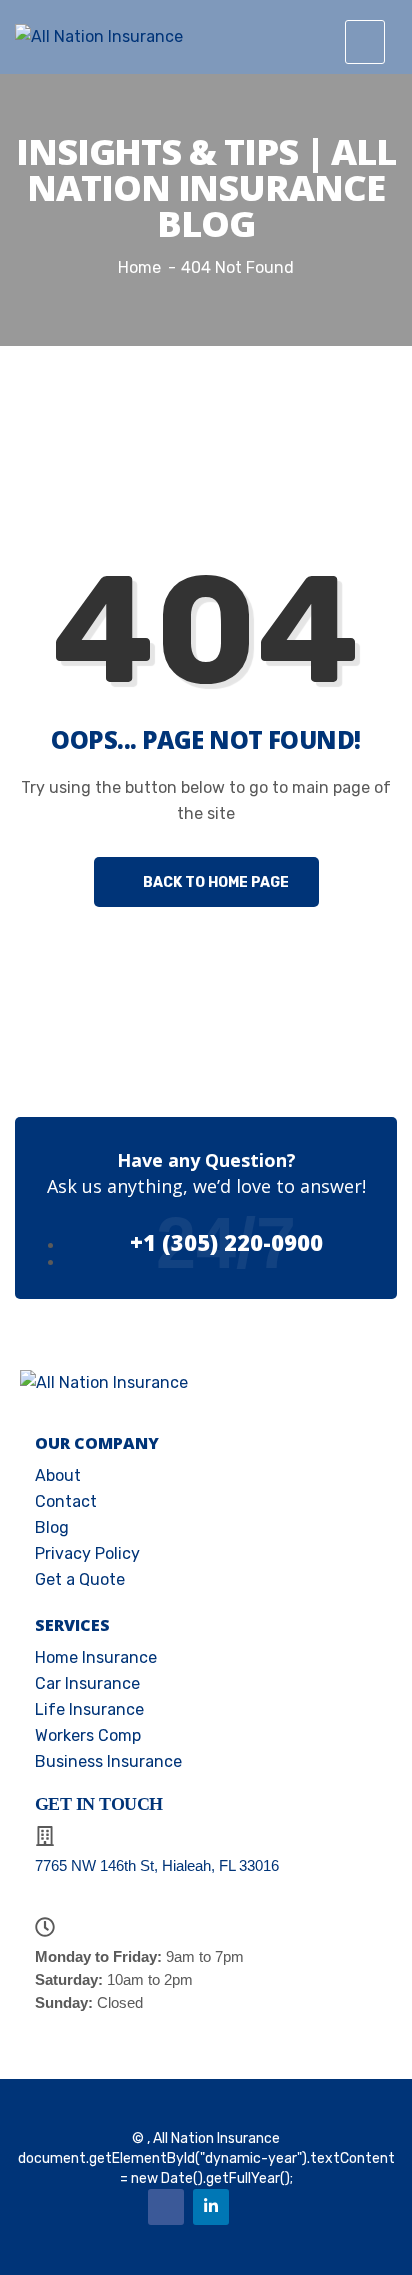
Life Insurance (89, 1709)
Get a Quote (80, 1579)
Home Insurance (96, 1657)
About (58, 1475)
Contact (66, 1501)
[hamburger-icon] (365, 42)
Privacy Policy (87, 1553)
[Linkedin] (211, 2207)
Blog (52, 1527)
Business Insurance (108, 1761)
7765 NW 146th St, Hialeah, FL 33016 (157, 1865)
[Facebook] (166, 2207)
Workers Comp (88, 1735)
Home (139, 267)
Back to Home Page (214, 882)
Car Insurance (87, 1683)
